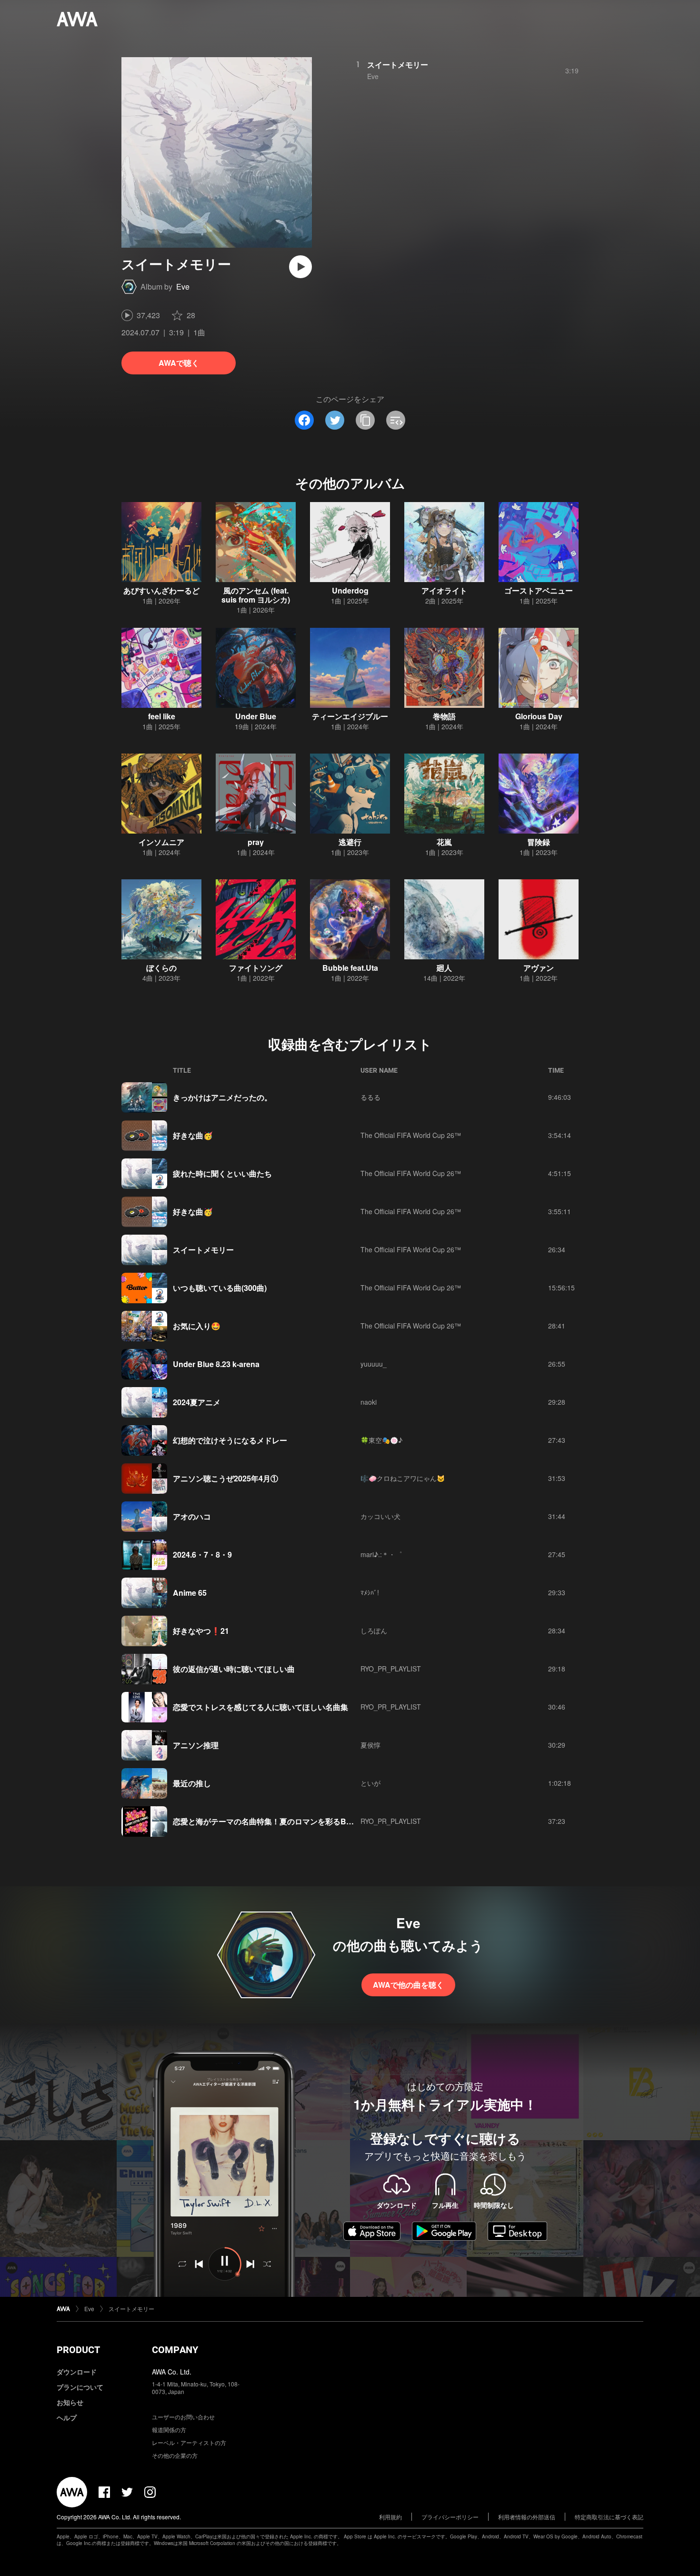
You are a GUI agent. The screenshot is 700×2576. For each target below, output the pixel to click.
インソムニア (161, 842)
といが (370, 1783)
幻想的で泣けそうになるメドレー (230, 1440)
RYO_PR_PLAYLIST (391, 1669)
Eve (183, 287)
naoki (369, 1402)
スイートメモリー (398, 65)
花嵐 (444, 842)
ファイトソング (256, 968)
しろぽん (374, 1630)
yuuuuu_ (374, 1364)
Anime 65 (190, 1593)
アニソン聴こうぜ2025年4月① (225, 1478)
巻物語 (444, 716)
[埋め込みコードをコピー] (396, 420)
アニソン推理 (196, 1745)
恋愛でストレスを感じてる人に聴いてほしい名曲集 (260, 1707)
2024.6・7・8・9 (202, 1555)
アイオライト (444, 590)
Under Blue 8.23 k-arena (216, 1364)
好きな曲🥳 (193, 1135)
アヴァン (539, 968)
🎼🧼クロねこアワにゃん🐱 (403, 1478)
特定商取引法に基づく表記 (609, 2517)
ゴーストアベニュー (539, 590)
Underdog (350, 590)
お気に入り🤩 (197, 1326)
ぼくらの (161, 968)
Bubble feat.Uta (350, 968)
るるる (370, 1097)
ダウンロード (77, 2372)
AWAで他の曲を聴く (408, 1985)
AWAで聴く (179, 363)
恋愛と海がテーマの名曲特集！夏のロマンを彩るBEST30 (271, 1821)
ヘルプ (67, 2417)
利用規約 (390, 2517)
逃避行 (350, 842)
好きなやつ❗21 (201, 1631)
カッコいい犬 (380, 1516)
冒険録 (539, 842)
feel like (162, 716)
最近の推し (192, 1783)
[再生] (300, 267)
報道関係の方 (169, 2430)
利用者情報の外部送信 (527, 2517)
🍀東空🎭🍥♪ (381, 1440)
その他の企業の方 (175, 2455)
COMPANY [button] (175, 2350)
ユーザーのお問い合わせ (183, 2417)
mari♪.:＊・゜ (381, 1554)
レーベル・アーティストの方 (189, 2442)
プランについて (80, 2387)
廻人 (444, 968)
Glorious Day (539, 716)
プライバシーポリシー (450, 2517)
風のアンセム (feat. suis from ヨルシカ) (256, 595)
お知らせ (70, 2402)
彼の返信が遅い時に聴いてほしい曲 (234, 1669)
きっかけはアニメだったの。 (222, 1097)
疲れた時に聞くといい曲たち (222, 1173)
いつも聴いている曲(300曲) (220, 1288)
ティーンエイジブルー (350, 716)
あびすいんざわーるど (161, 590)
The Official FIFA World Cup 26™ (411, 1135)
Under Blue (256, 716)
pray (256, 842)
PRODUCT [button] (78, 2350)
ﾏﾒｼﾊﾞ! (370, 1592)
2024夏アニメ (197, 1402)
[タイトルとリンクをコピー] (365, 420)
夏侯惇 (370, 1745)
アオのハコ (192, 1516)
